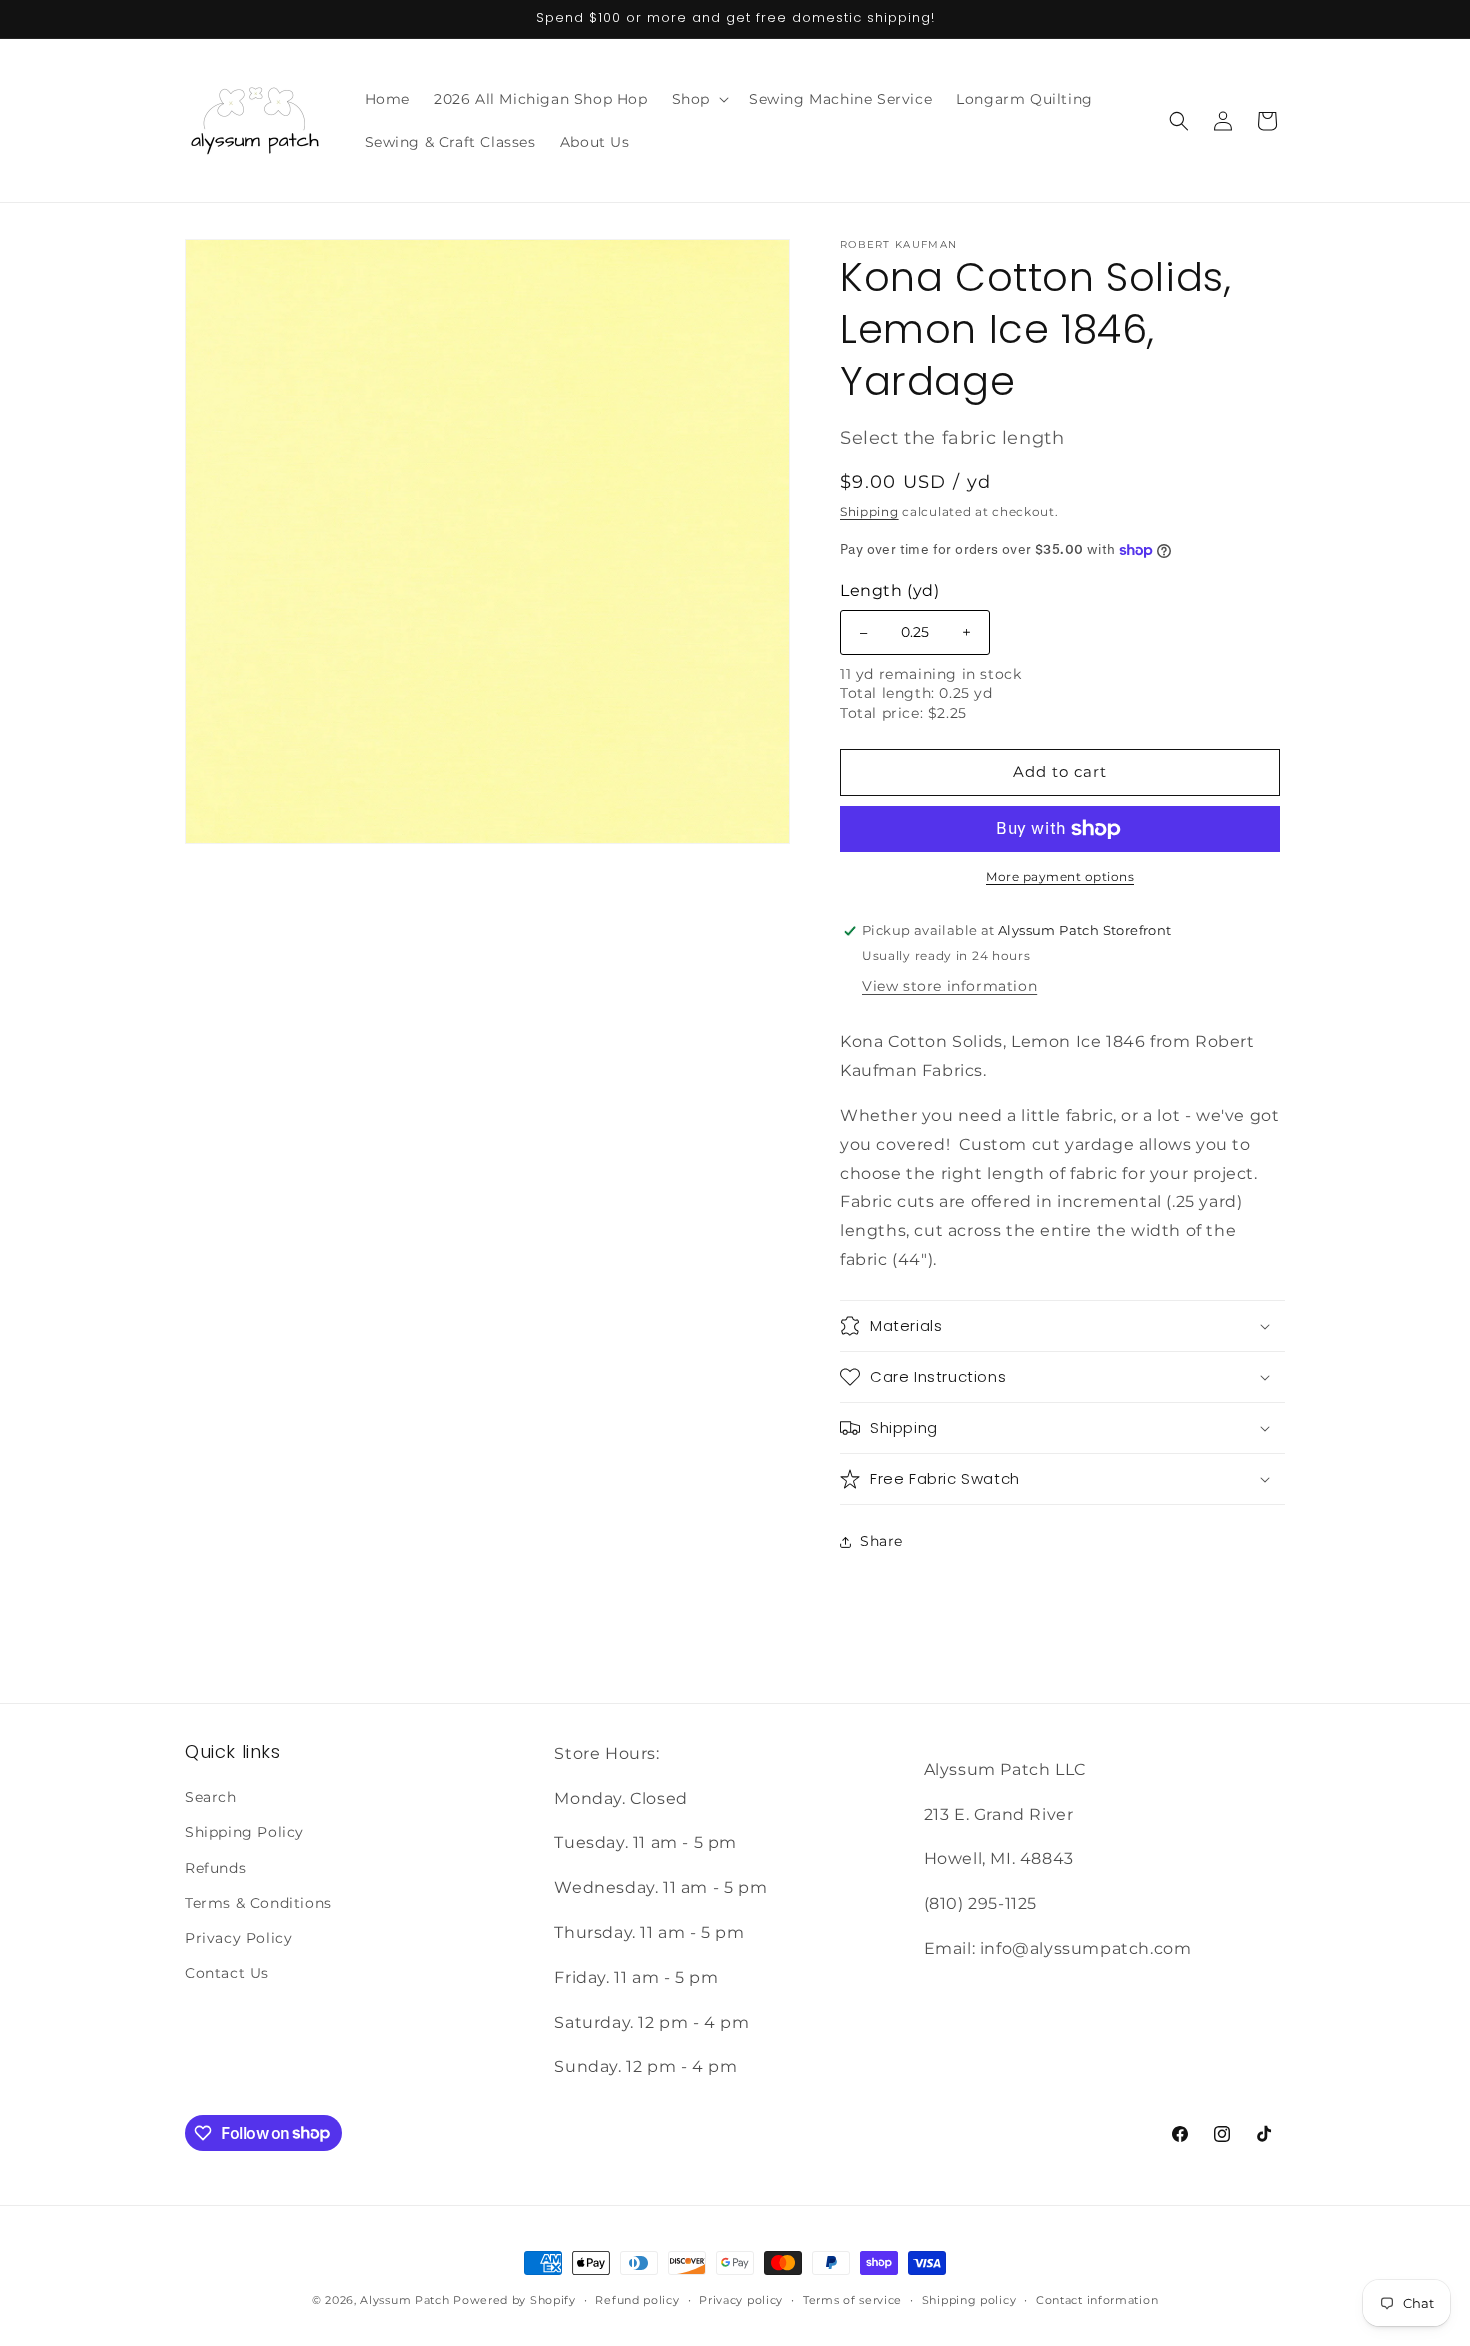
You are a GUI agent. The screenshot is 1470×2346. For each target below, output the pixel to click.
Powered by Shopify (514, 2300)
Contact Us (227, 1974)
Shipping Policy (244, 1833)
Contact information (1097, 2299)
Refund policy (637, 2299)
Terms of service (852, 2299)
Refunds (215, 1868)
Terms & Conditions (258, 1903)
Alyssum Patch (404, 2300)
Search (211, 1798)
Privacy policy (741, 2299)
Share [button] (881, 1541)
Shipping (869, 511)
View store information (949, 986)
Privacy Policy (238, 1938)
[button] (698, 99)
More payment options (1060, 876)
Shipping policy (969, 2299)
